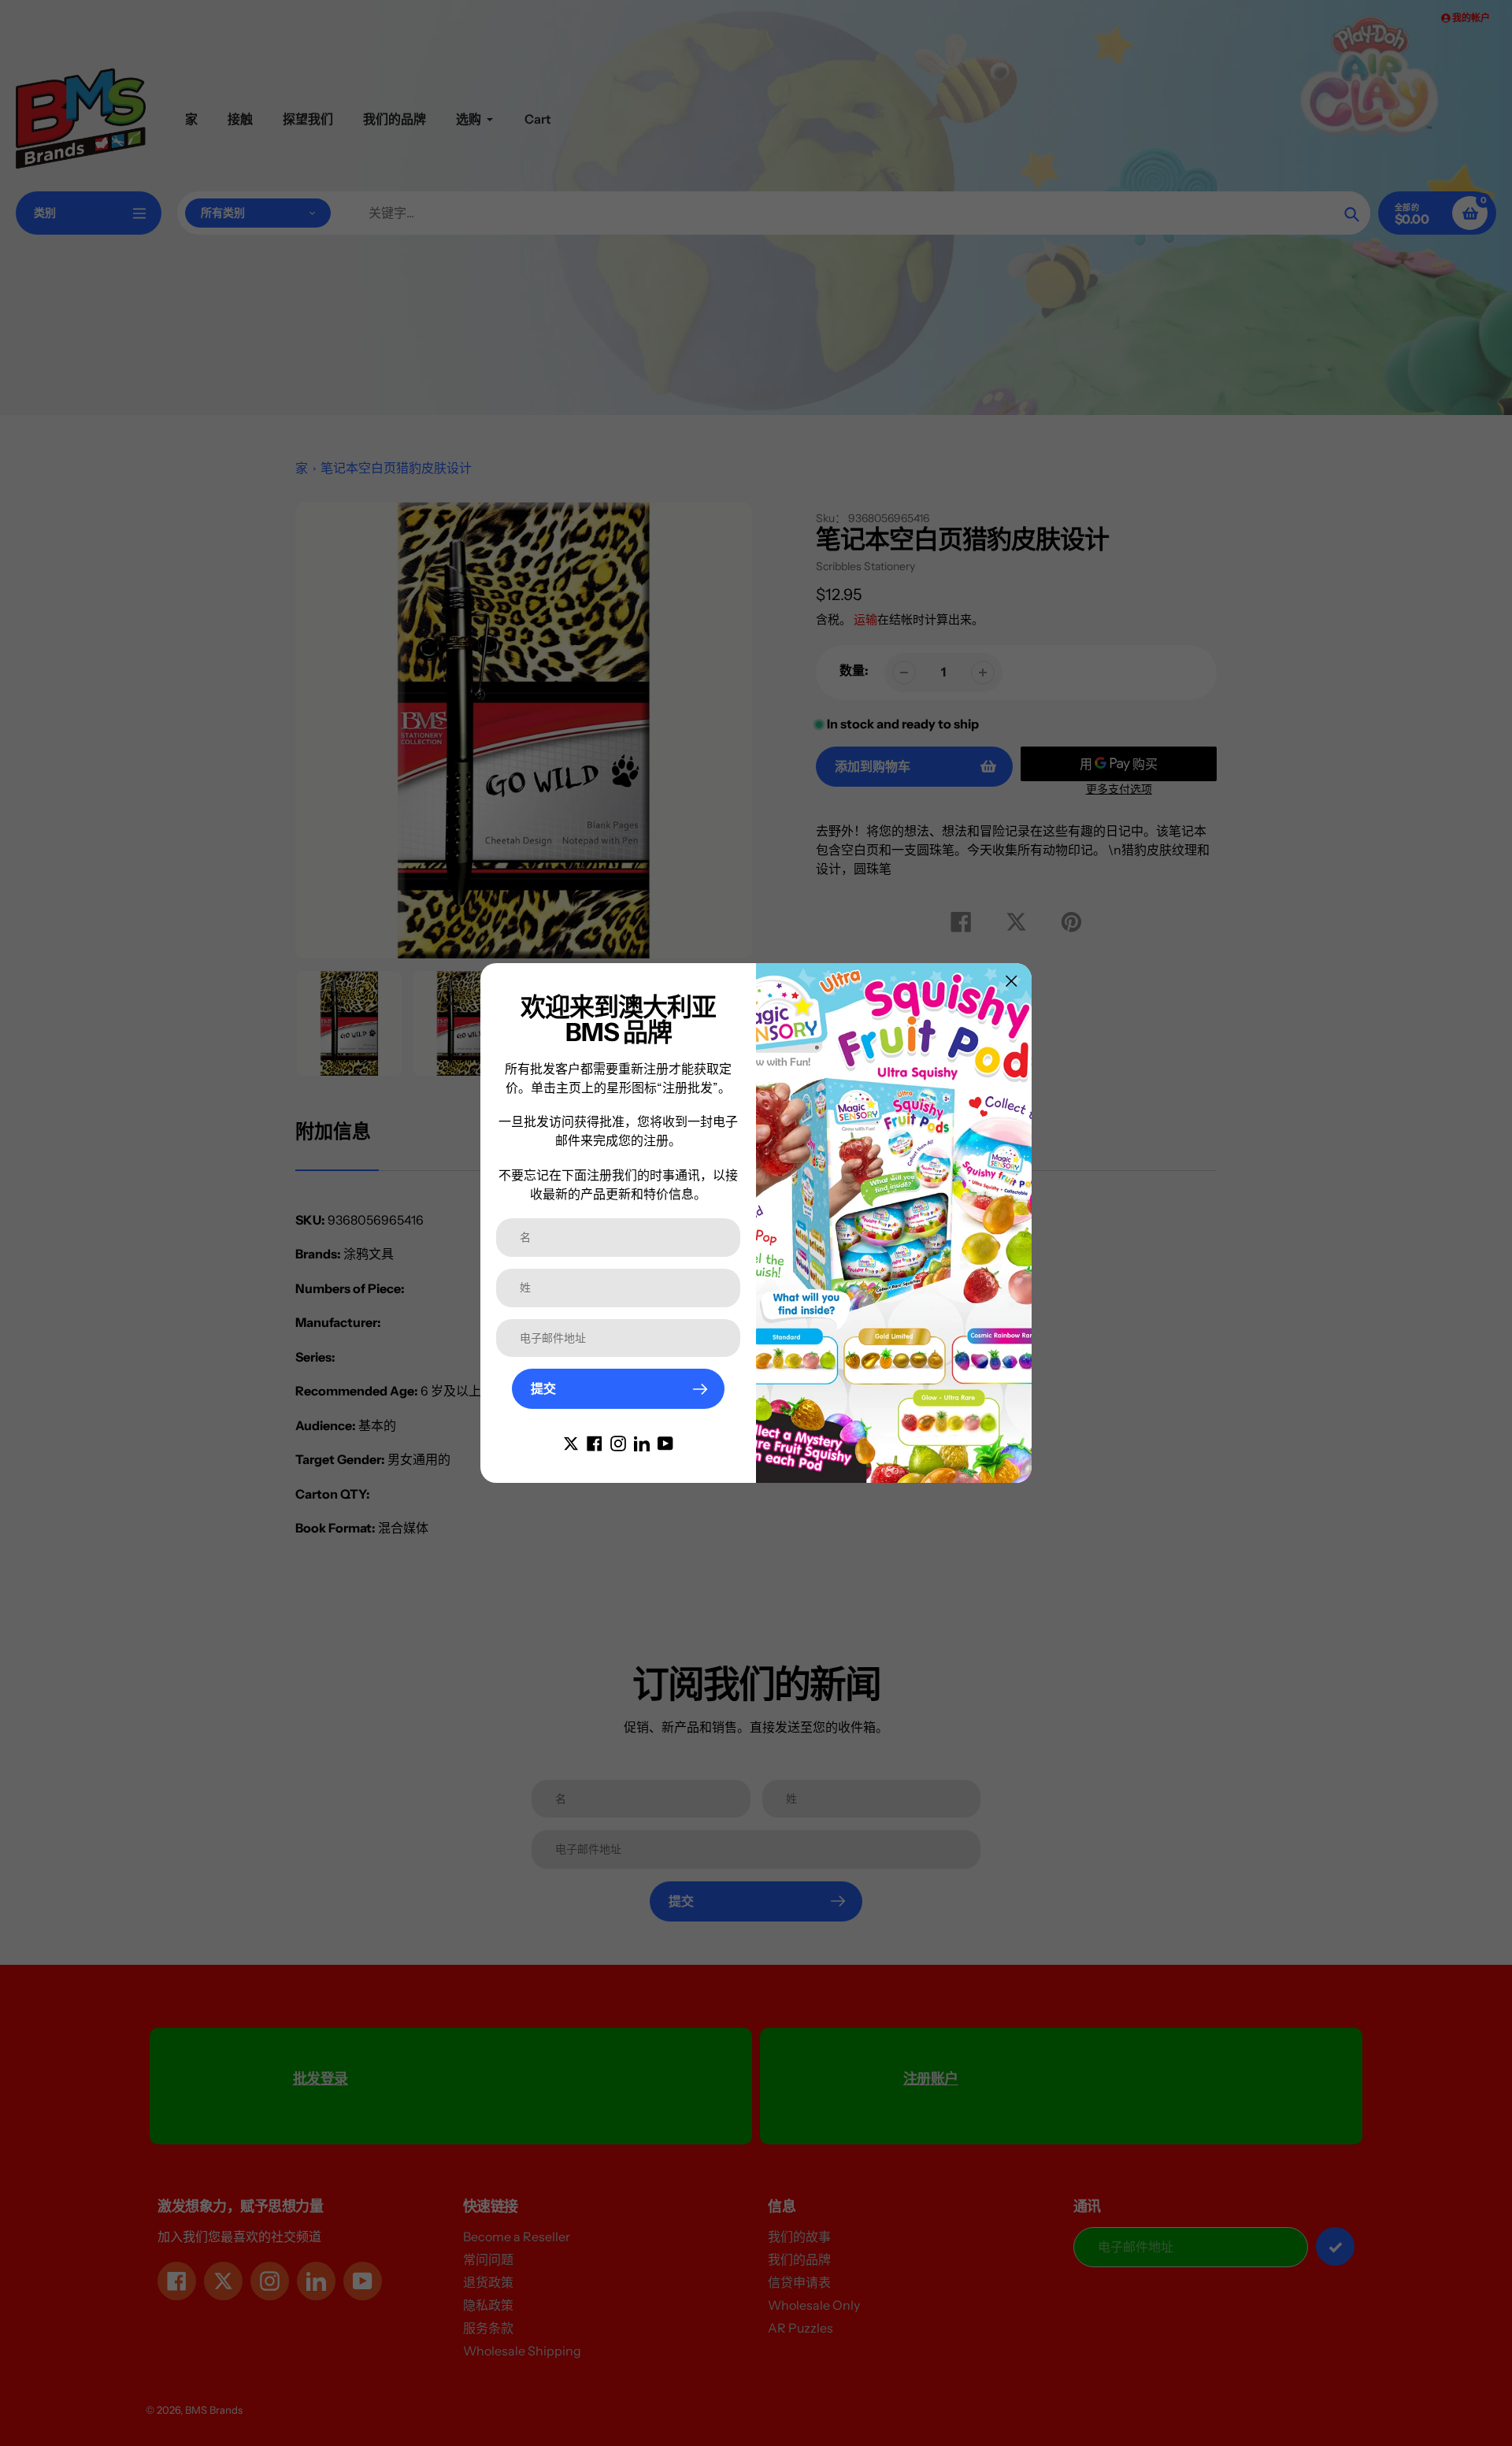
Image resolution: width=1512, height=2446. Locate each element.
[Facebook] (595, 1442)
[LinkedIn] (642, 1442)
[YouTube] (665, 1442)
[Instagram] (618, 1442)
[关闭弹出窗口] (1012, 981)
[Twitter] (571, 1442)
